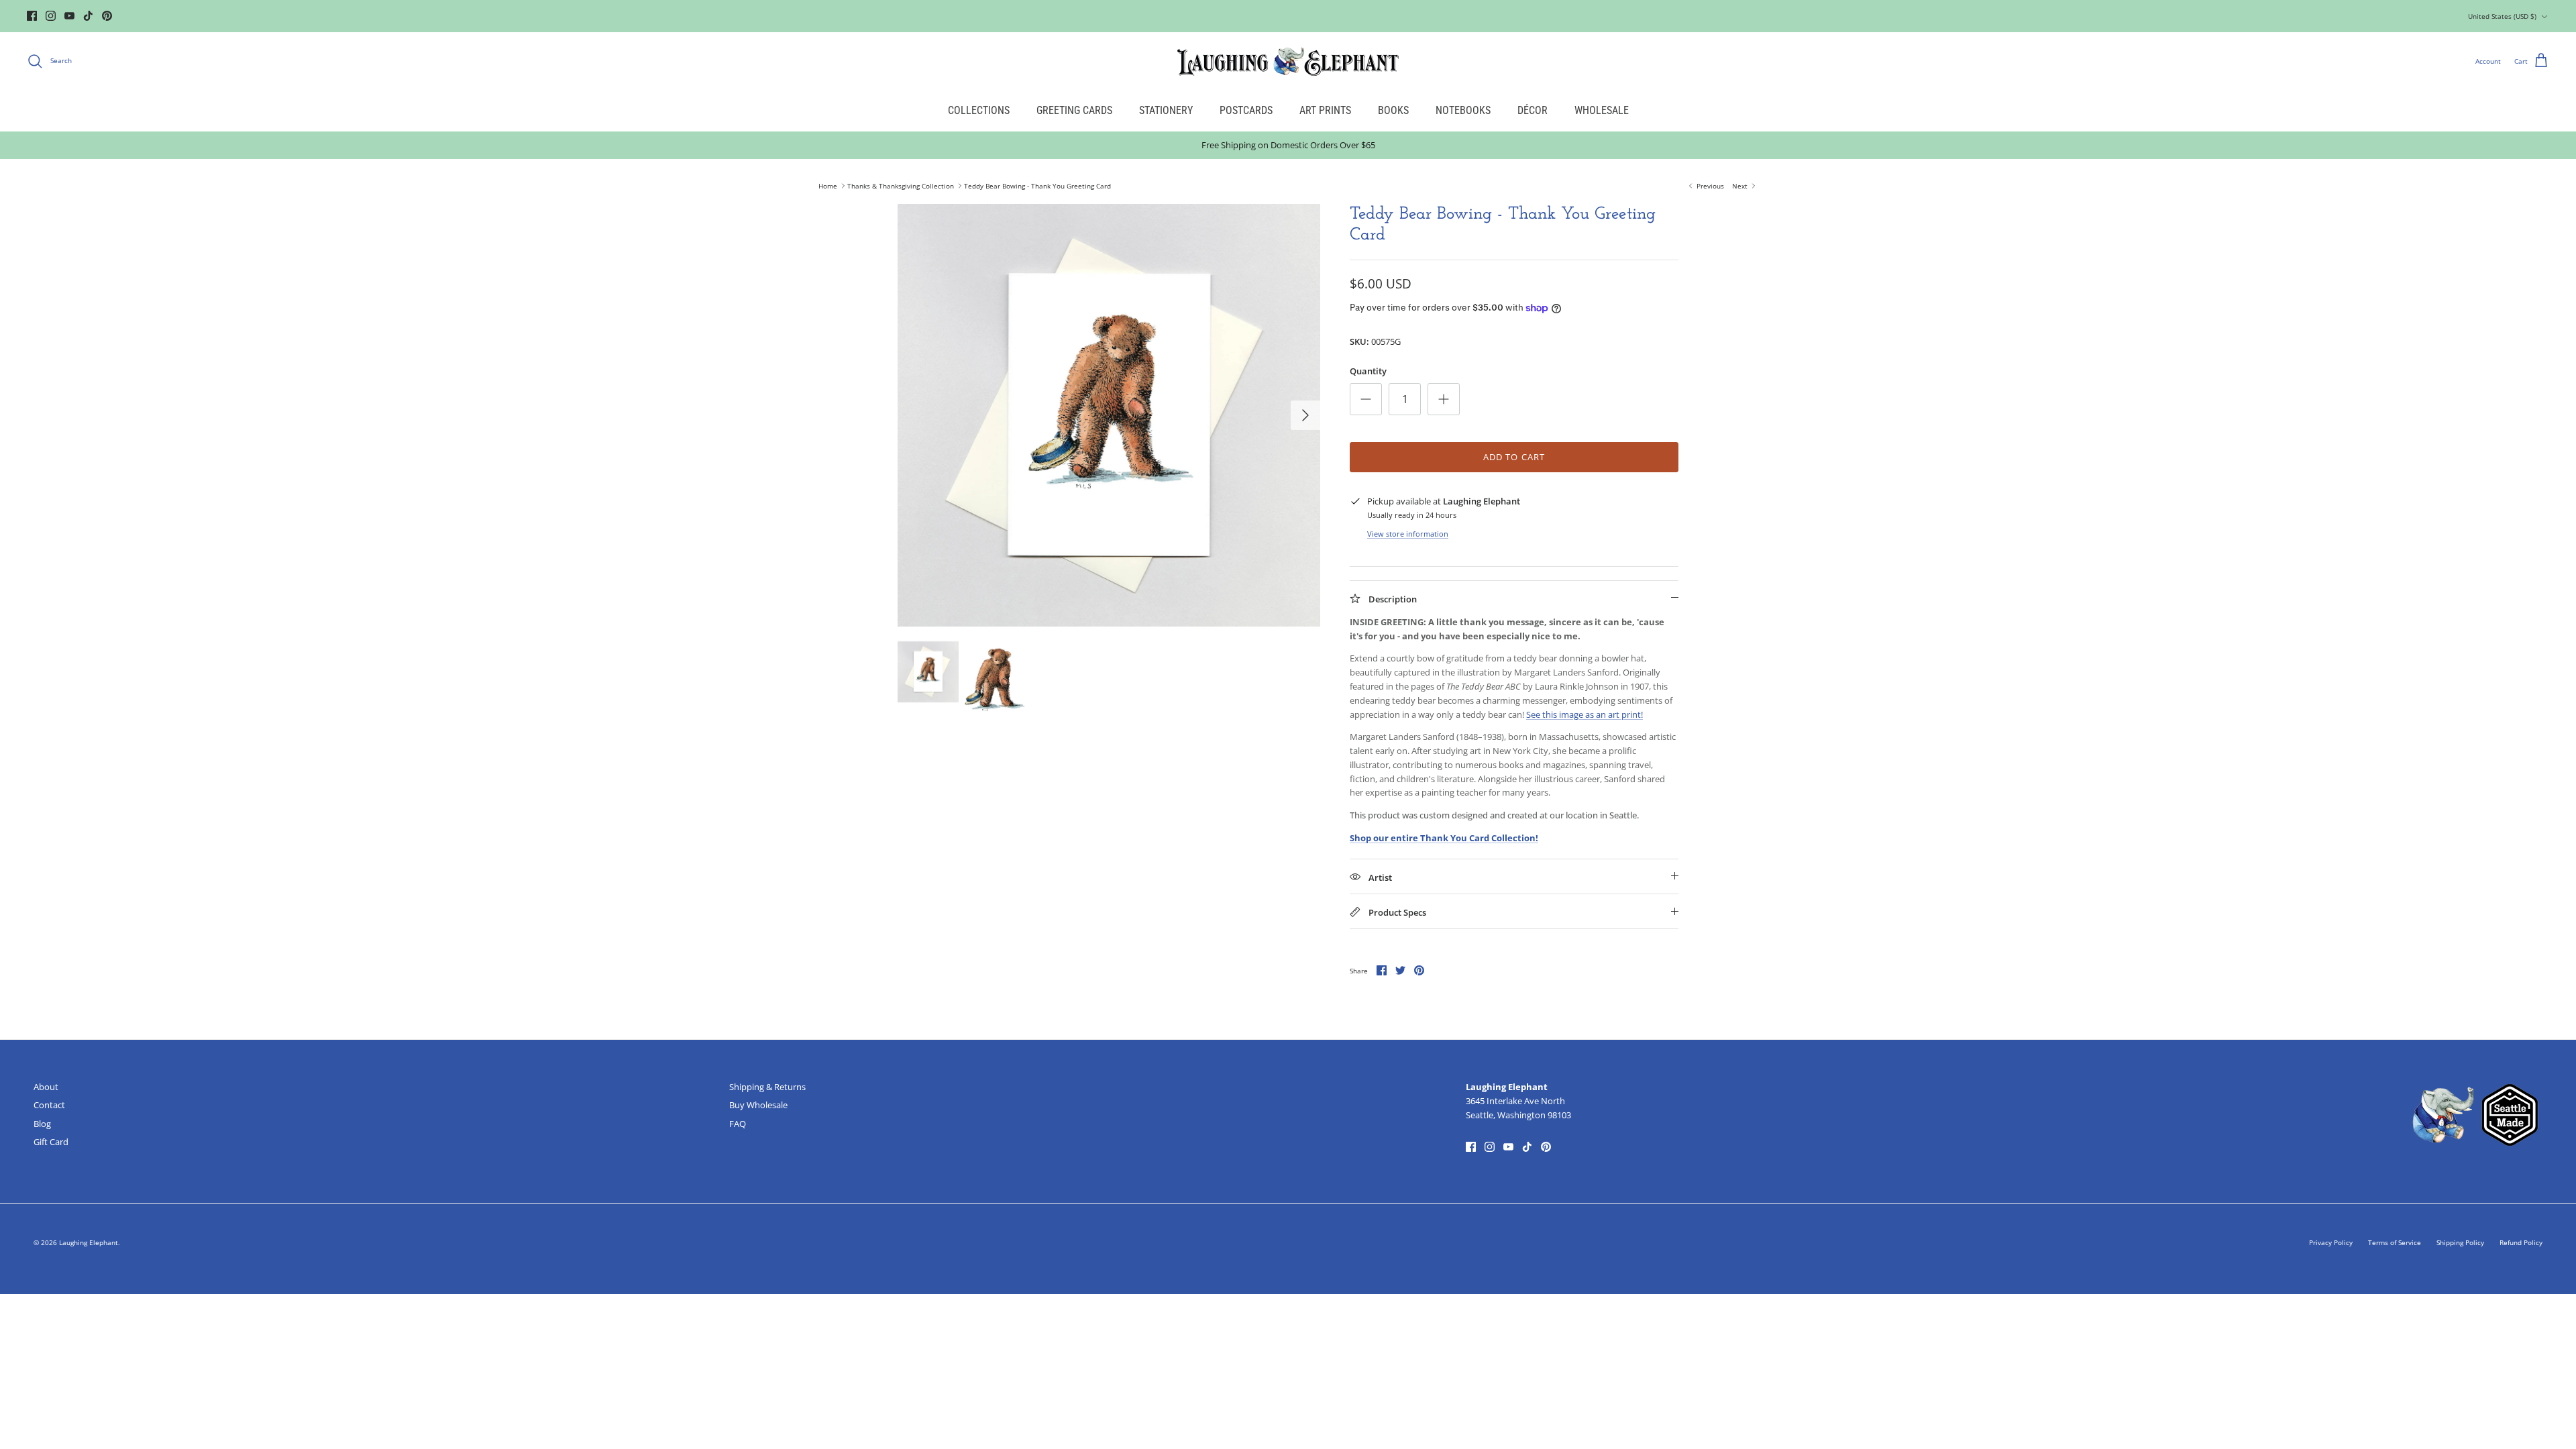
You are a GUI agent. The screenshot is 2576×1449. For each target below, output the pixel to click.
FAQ (738, 1124)
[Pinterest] (107, 16)
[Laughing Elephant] (1288, 61)
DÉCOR (1533, 110)
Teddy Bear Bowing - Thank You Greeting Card (1037, 186)
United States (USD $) (2502, 16)
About (46, 1087)
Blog (42, 1124)
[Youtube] (69, 16)
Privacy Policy (2331, 1242)
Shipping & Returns (767, 1087)
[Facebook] (32, 16)
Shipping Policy (2460, 1242)
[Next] (1305, 415)
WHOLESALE (1602, 110)
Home (828, 186)
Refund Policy (2521, 1242)
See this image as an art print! (1585, 714)
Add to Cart (1514, 457)
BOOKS (1393, 110)
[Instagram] (51, 16)
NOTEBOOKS (1463, 110)
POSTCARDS (1246, 110)
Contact (49, 1105)
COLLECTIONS (979, 110)
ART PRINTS (1325, 110)
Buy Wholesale (758, 1105)
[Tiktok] (88, 16)
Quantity (1368, 371)
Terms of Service (2395, 1242)
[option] (1109, 415)
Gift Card (51, 1142)
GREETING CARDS (1074, 110)
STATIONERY (1166, 110)
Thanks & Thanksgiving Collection (901, 186)
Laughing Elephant (89, 1242)
